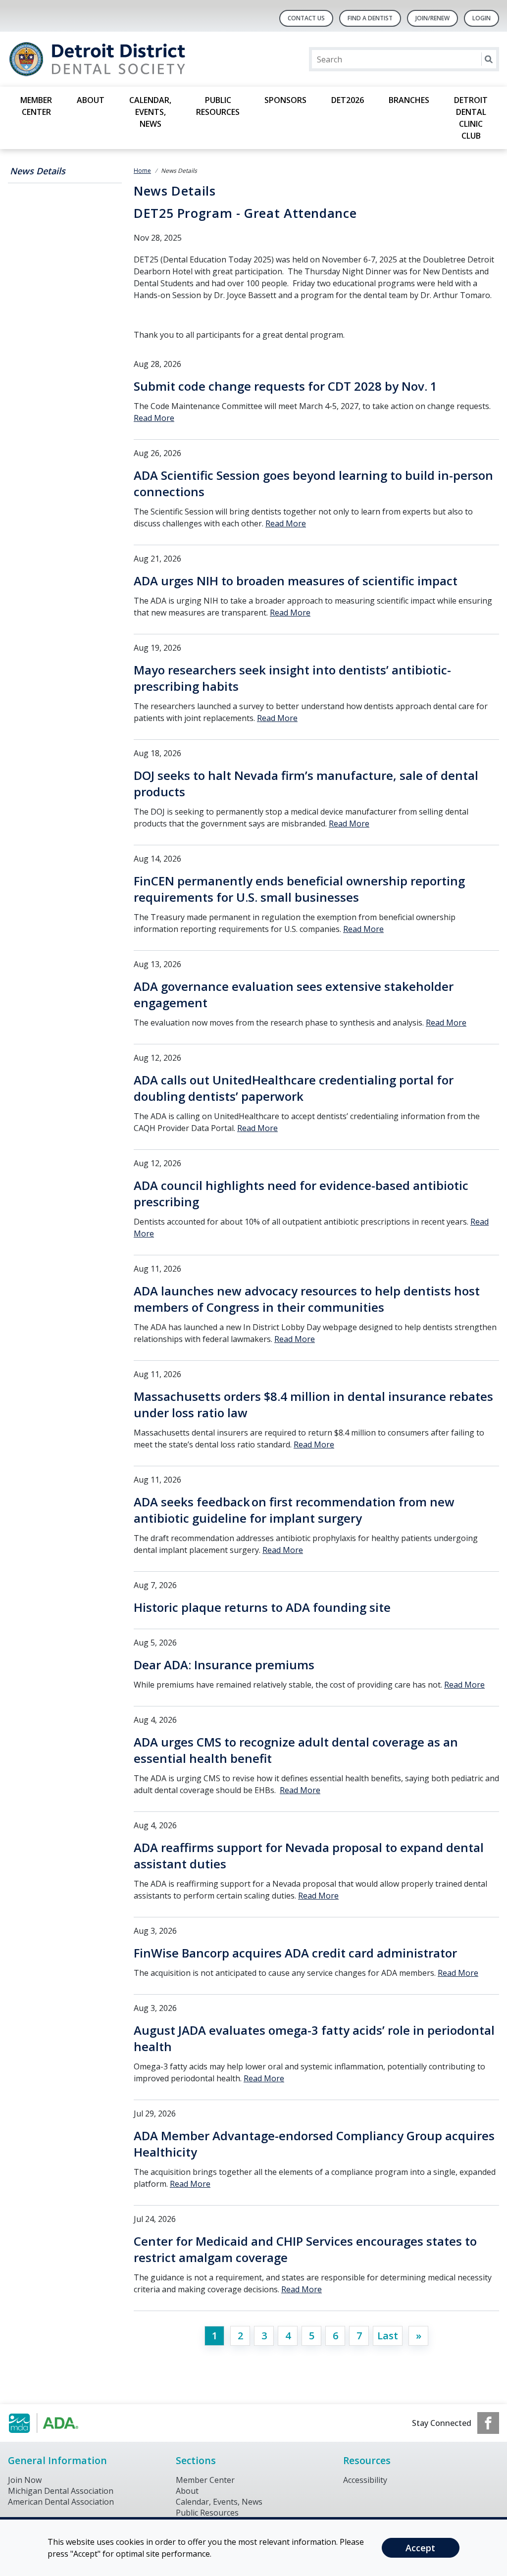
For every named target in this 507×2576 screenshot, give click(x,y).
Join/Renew (432, 18)
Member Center (36, 106)
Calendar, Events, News (150, 112)
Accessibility (365, 2480)
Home (142, 171)
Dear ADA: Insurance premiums (224, 1665)
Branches (409, 100)
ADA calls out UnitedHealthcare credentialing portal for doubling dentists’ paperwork (294, 1088)
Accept (420, 2548)
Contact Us (306, 18)
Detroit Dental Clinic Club (471, 118)
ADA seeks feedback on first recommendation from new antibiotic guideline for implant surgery (294, 1510)
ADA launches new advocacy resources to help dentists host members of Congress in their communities (307, 1299)
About (91, 100)
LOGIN (482, 18)
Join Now (25, 2480)
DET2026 (348, 100)
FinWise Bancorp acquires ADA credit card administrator (295, 1953)
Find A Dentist (370, 18)
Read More (154, 418)
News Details (38, 171)
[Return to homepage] (136, 59)
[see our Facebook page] (488, 2423)
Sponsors (285, 100)
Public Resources (218, 106)
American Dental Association (61, 2502)
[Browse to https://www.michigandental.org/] (58, 2423)
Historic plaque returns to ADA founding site (262, 1607)
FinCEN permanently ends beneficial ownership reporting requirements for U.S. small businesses (299, 889)
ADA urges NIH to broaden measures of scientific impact (296, 581)
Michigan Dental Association (61, 2491)
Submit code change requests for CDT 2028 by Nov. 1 (285, 386)
